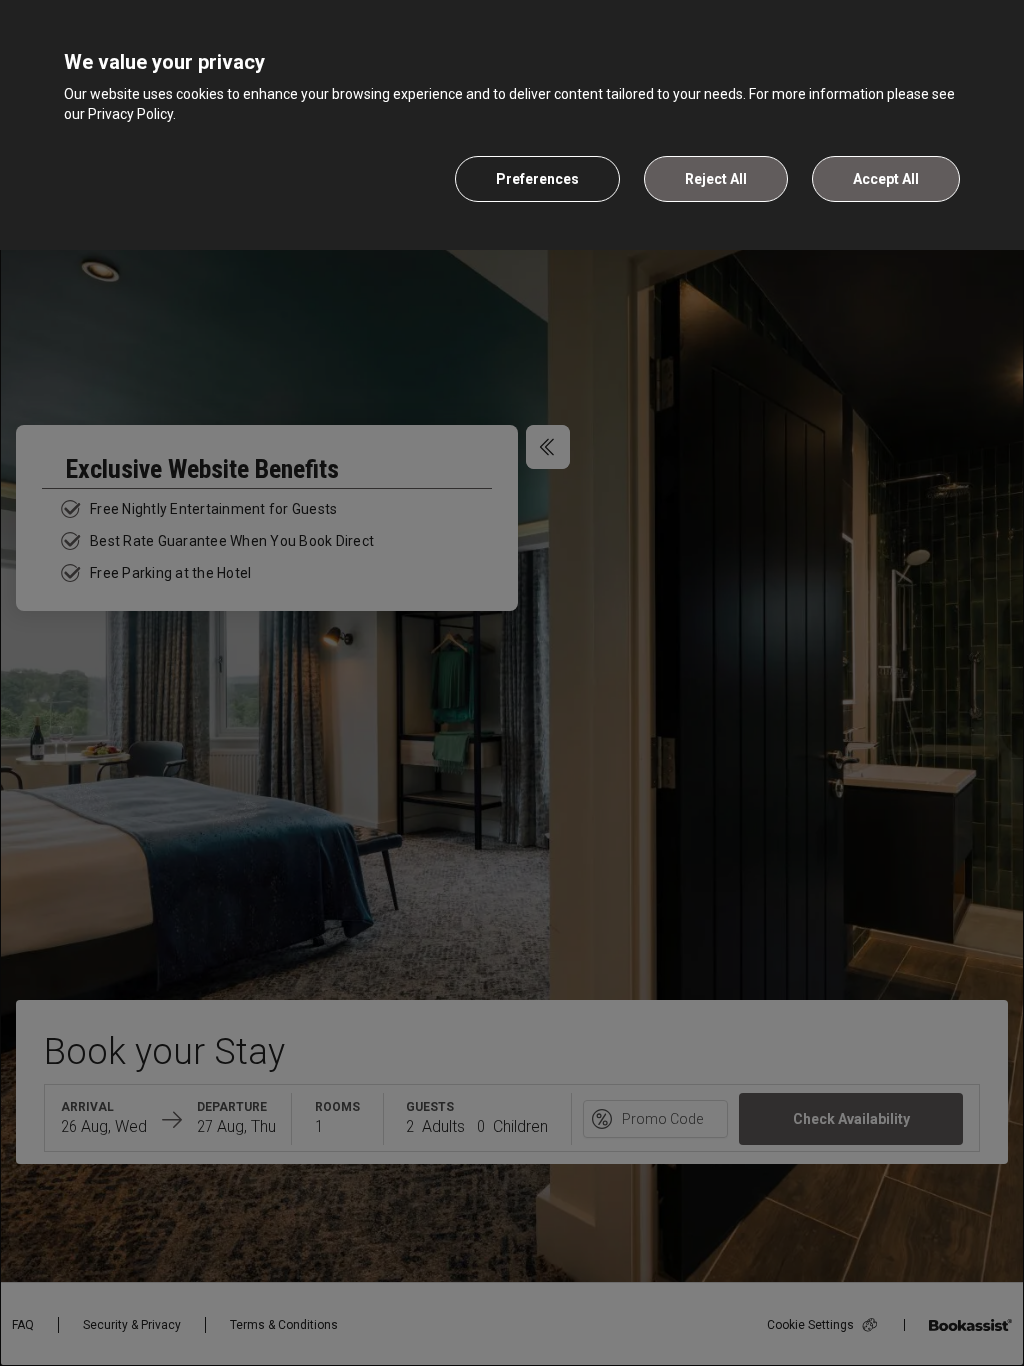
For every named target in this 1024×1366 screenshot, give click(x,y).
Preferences (537, 179)
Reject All (716, 179)
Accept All (886, 179)
